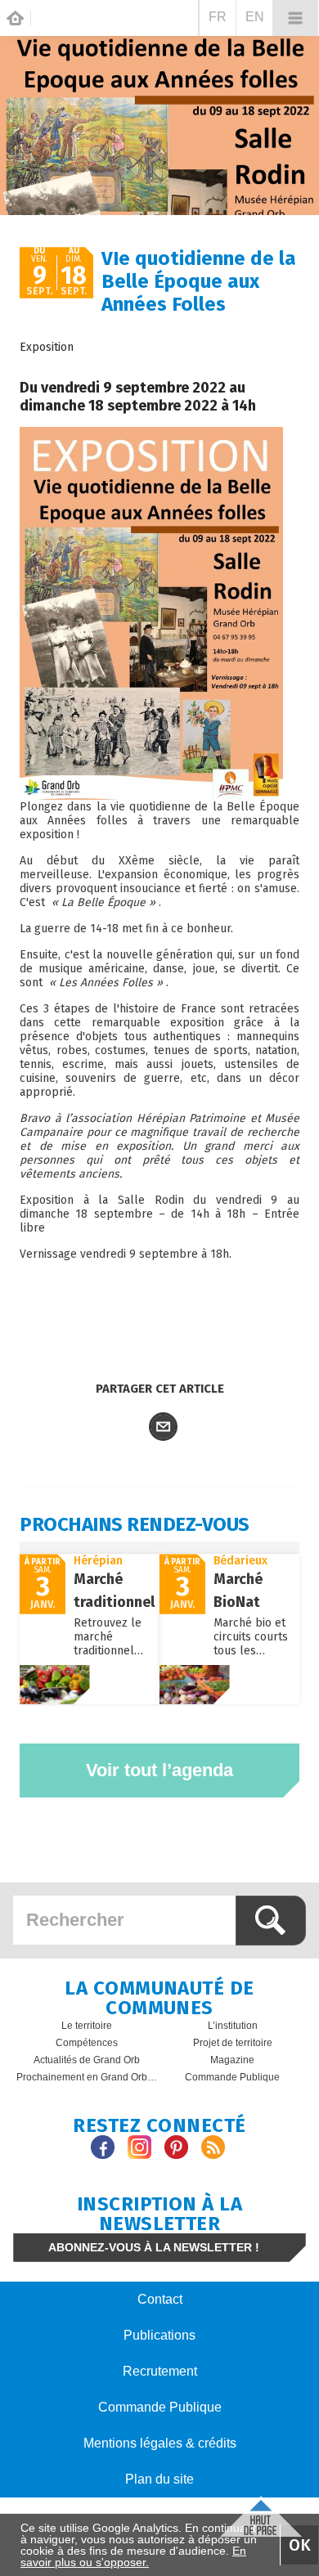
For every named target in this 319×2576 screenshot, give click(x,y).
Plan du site (159, 2479)
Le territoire (87, 2026)
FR (218, 17)
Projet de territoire (233, 2043)
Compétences (87, 2043)
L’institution (233, 2026)
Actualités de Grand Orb (87, 2060)
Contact (160, 2299)
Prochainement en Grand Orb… (87, 2077)
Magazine (232, 2060)
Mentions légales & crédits (160, 2443)
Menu (295, 18)
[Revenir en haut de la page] (261, 2514)
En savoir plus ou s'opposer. (133, 2556)
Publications (159, 2335)
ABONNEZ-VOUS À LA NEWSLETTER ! (154, 2247)
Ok (300, 2545)
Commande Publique (232, 2077)
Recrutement (160, 2371)
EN (255, 17)
